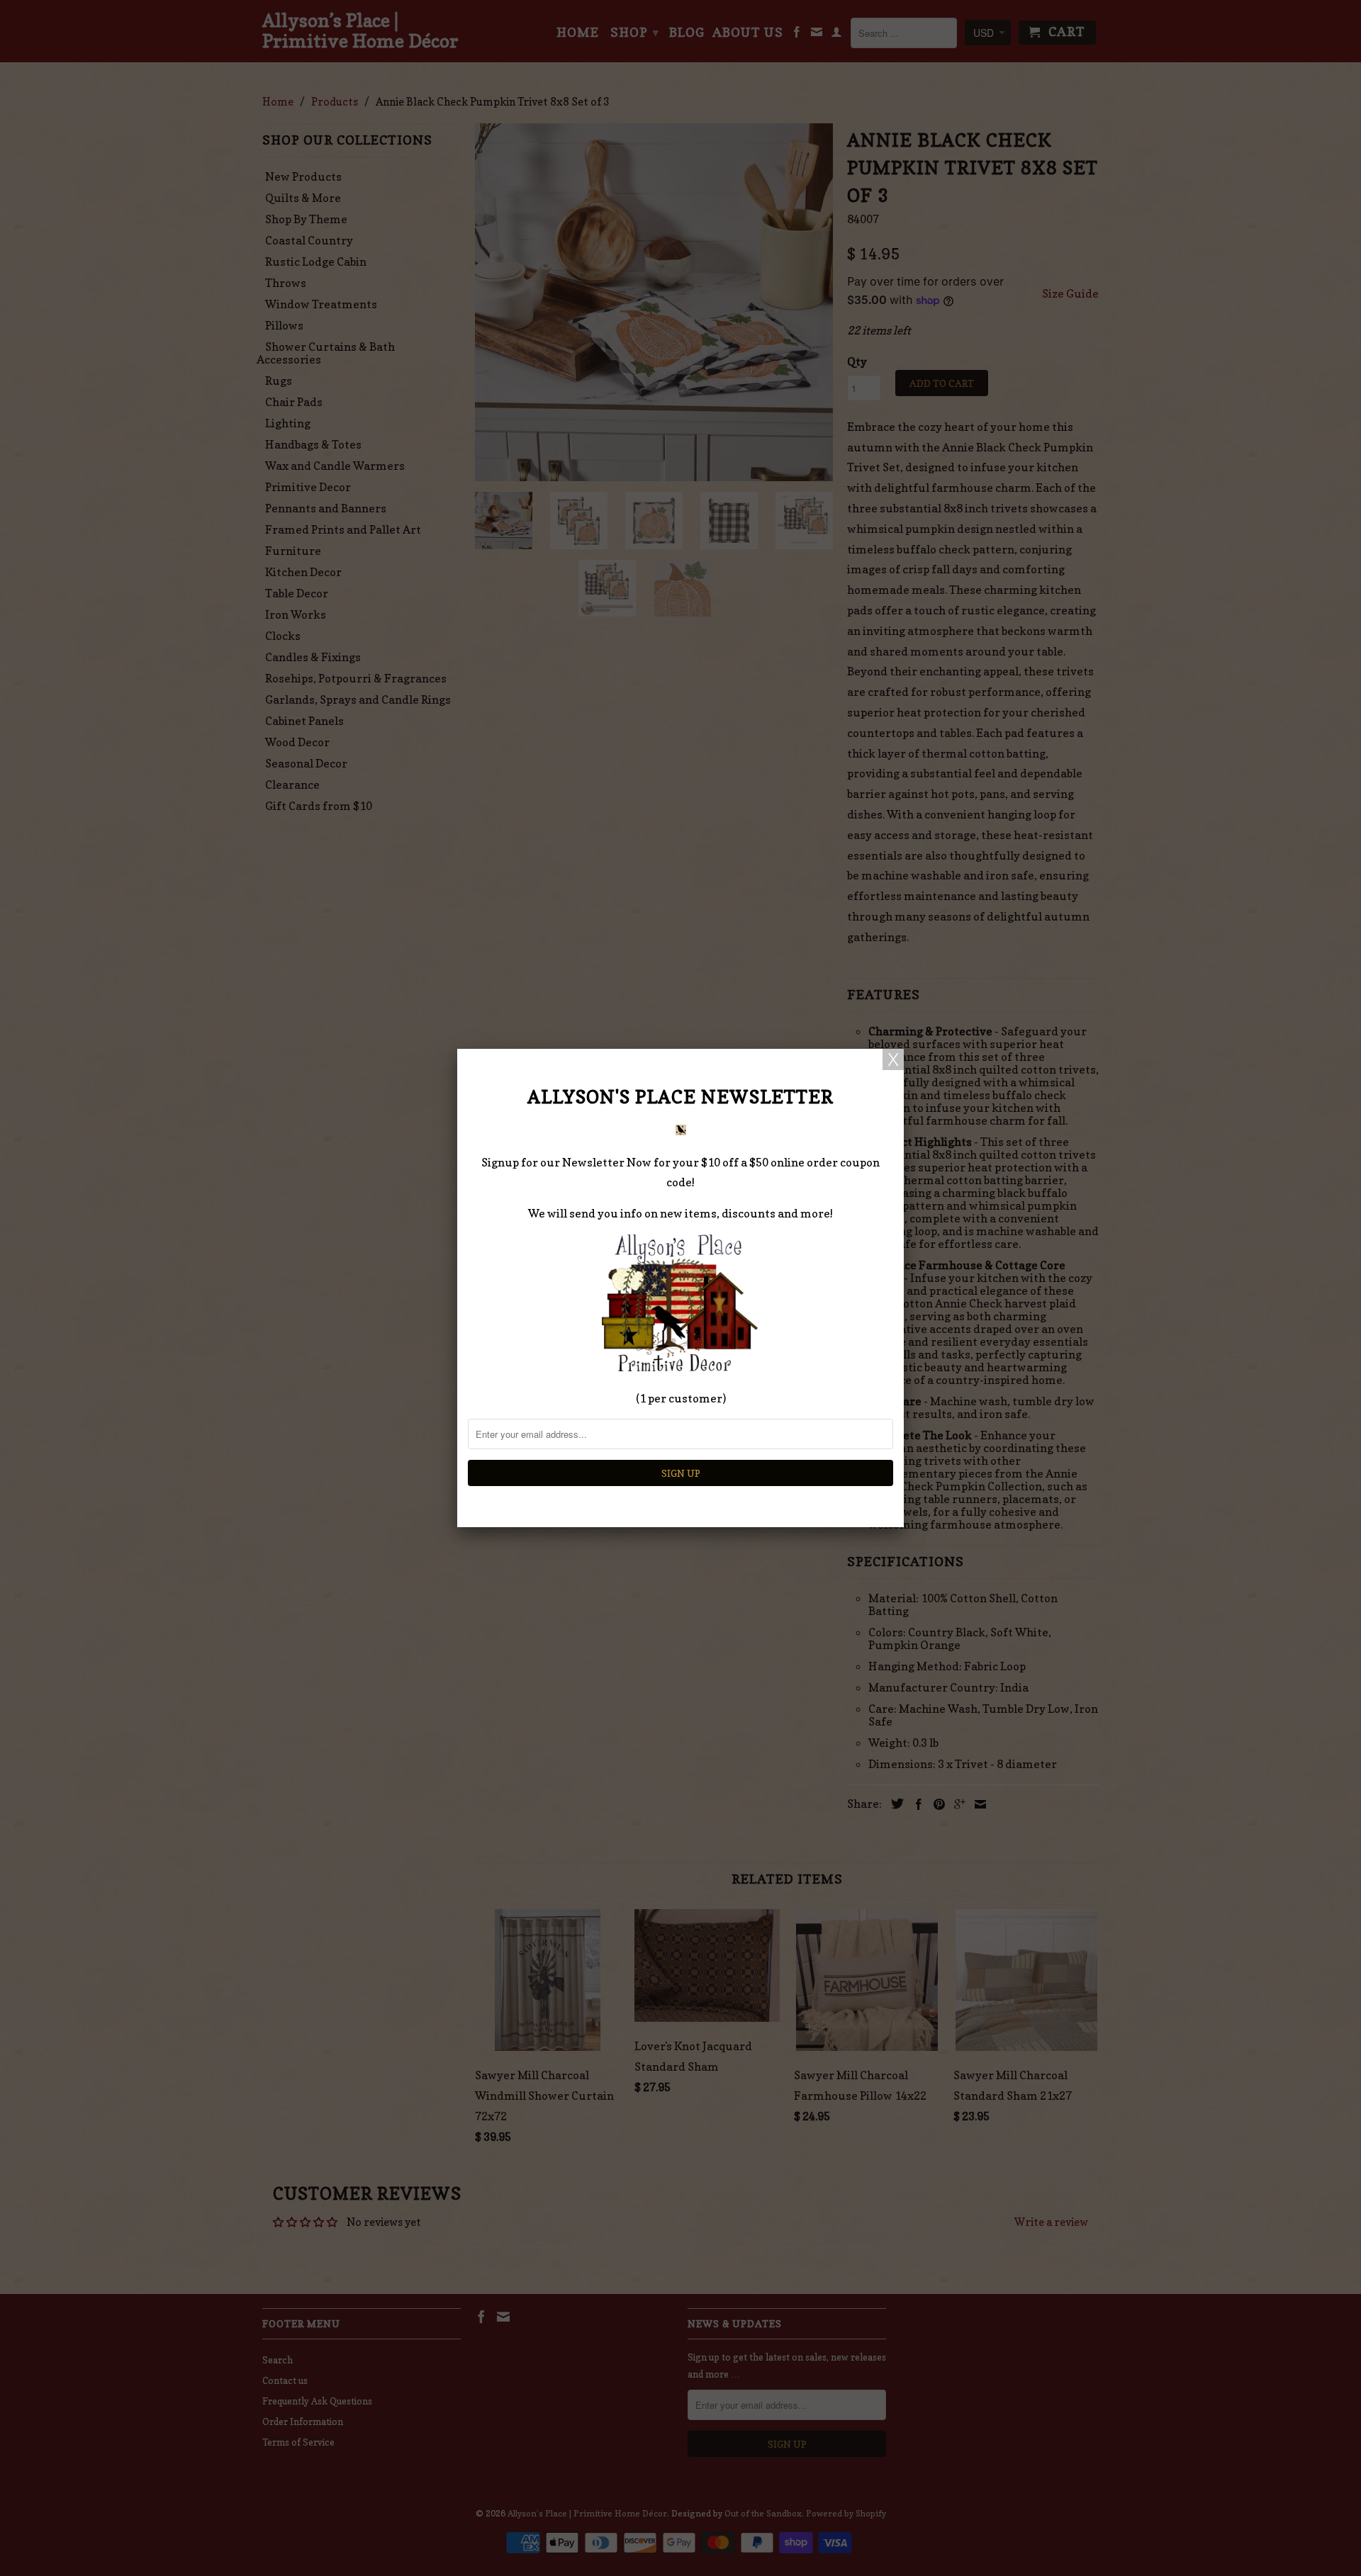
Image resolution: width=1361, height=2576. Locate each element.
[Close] (893, 1059)
